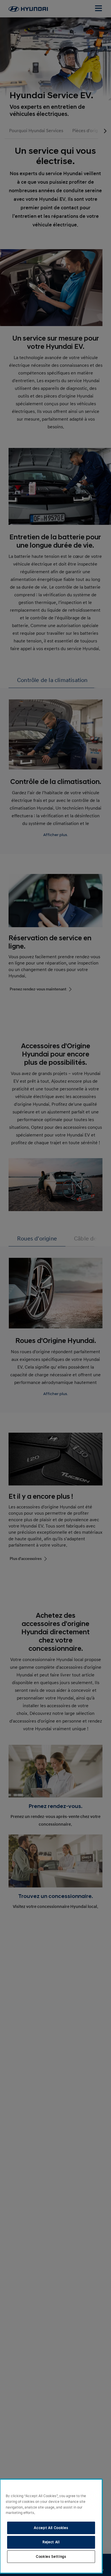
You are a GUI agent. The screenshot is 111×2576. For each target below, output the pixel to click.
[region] (51, 2526)
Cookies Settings (51, 2557)
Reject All (51, 2542)
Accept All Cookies (51, 2528)
